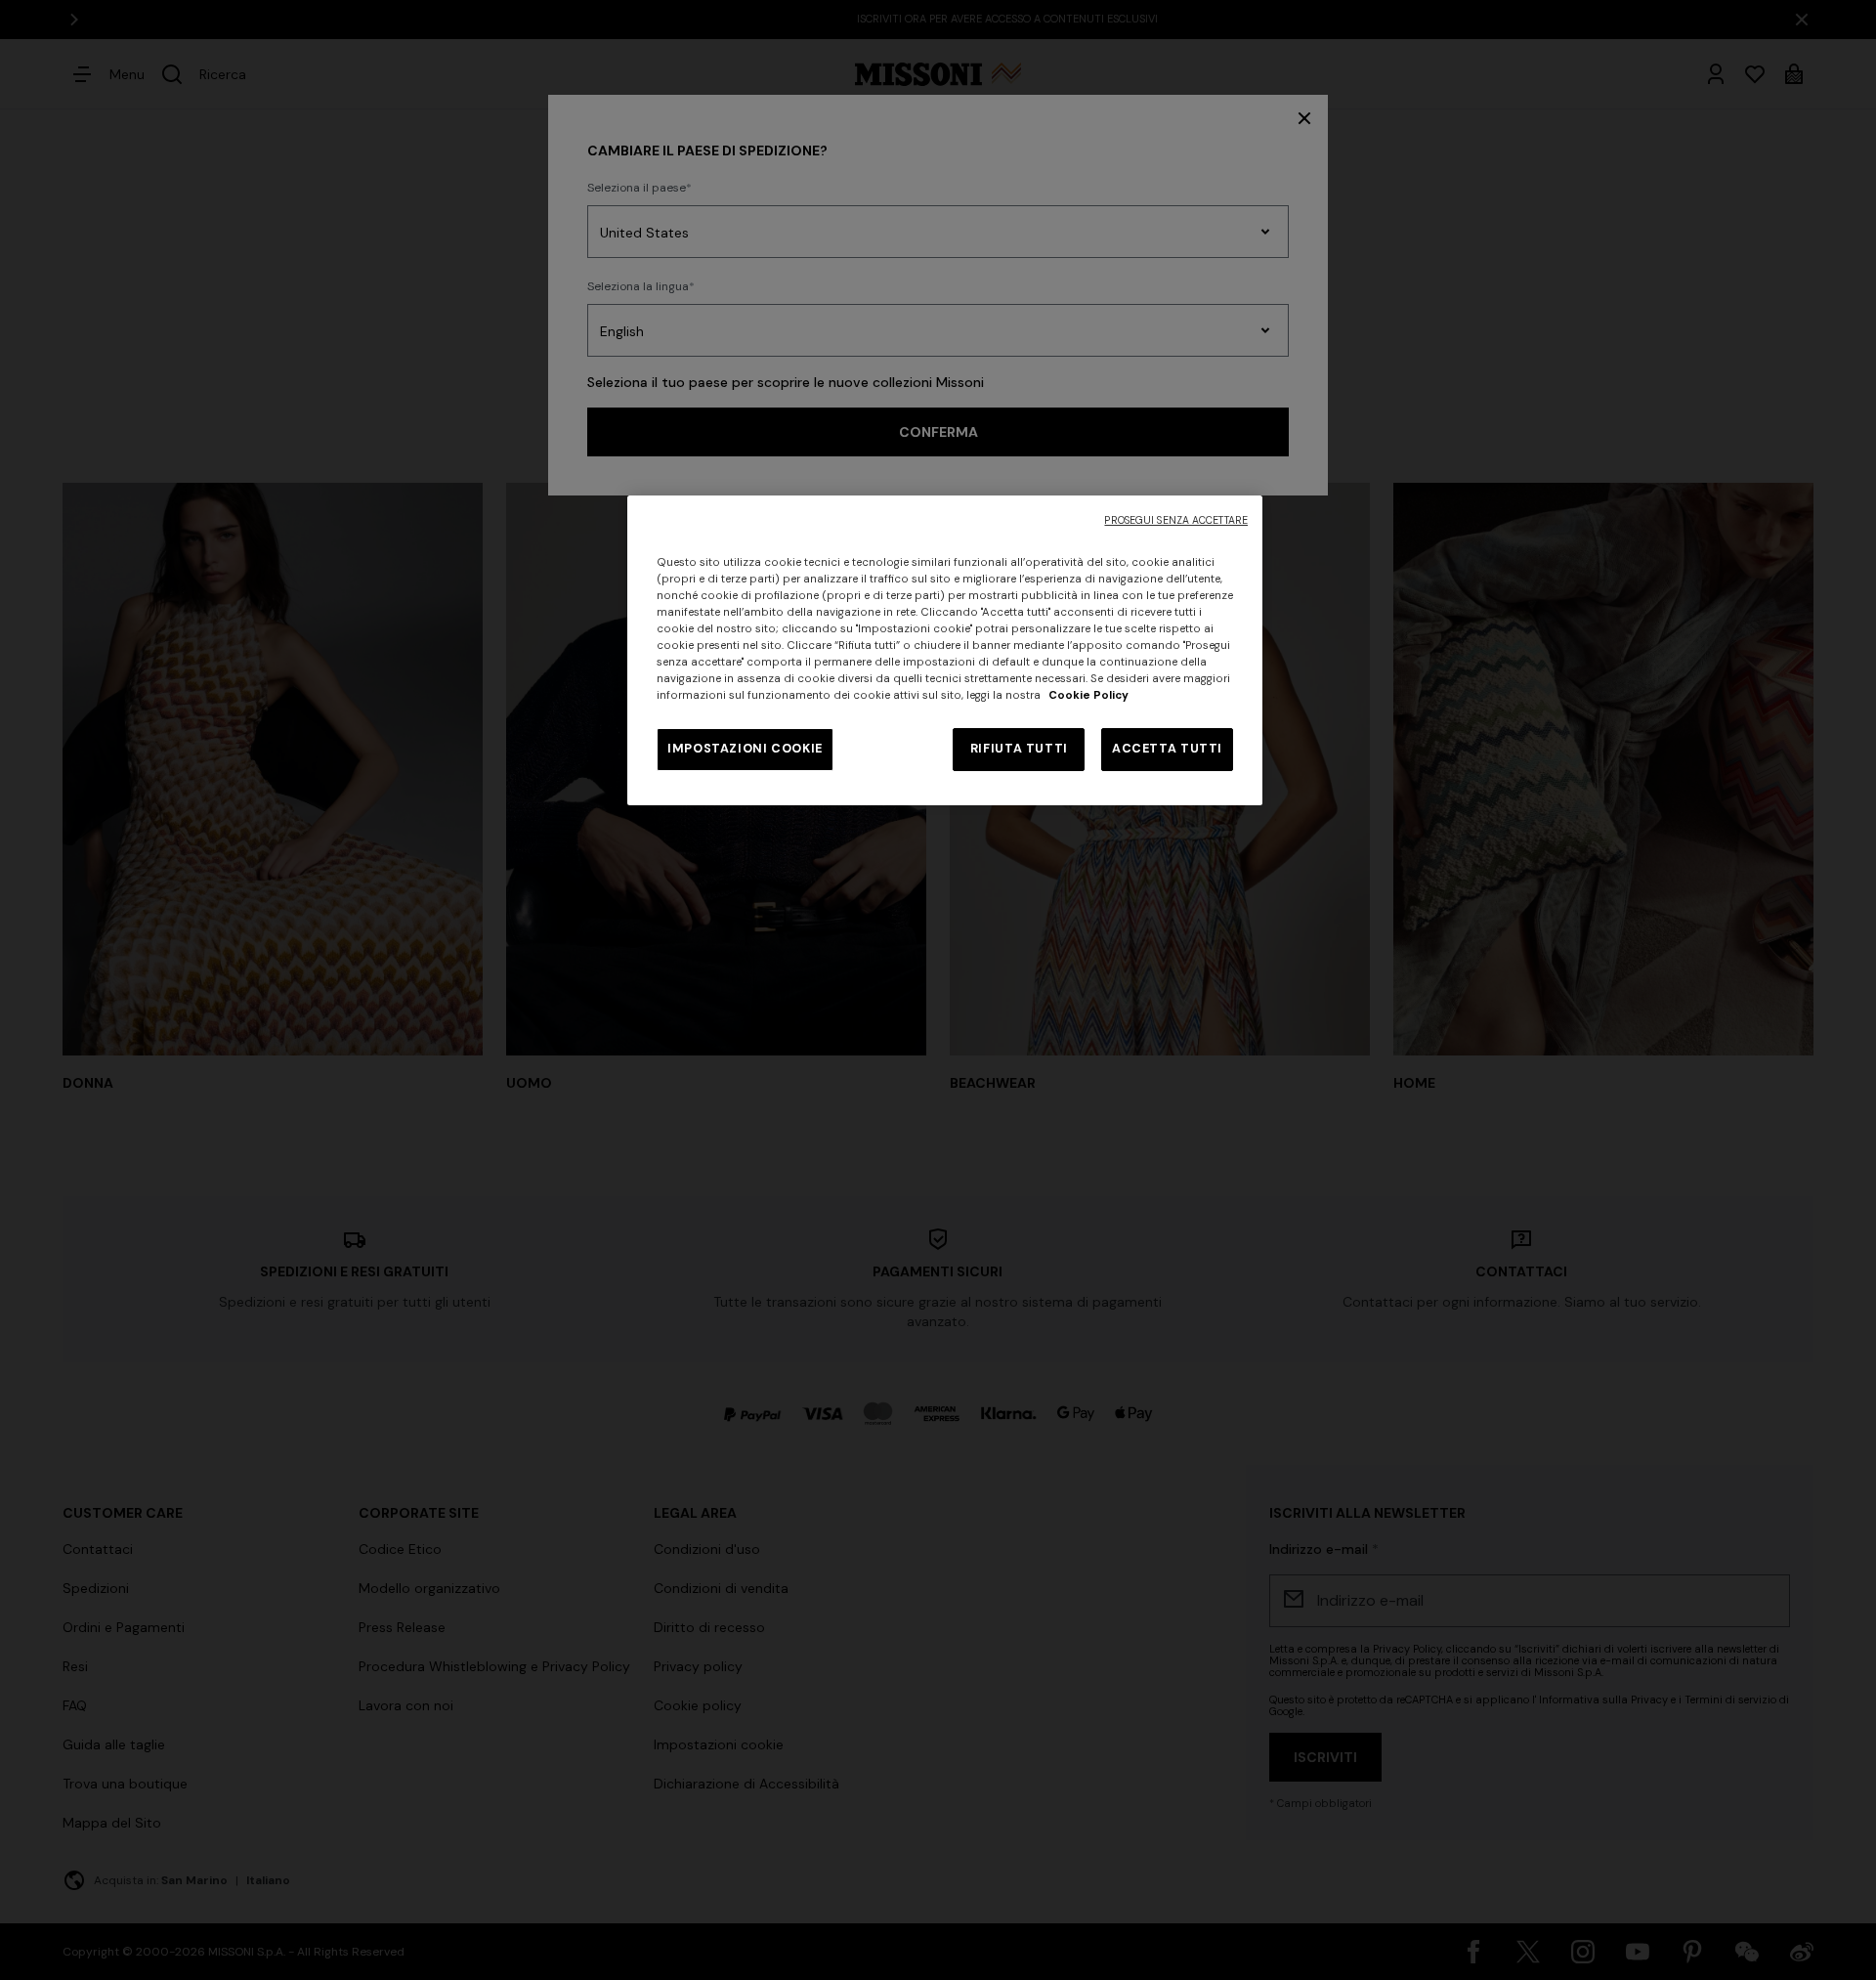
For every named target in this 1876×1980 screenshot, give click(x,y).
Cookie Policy (1088, 695)
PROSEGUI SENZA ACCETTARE (1176, 520)
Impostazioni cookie (745, 749)
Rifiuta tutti (1019, 749)
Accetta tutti (1167, 749)
